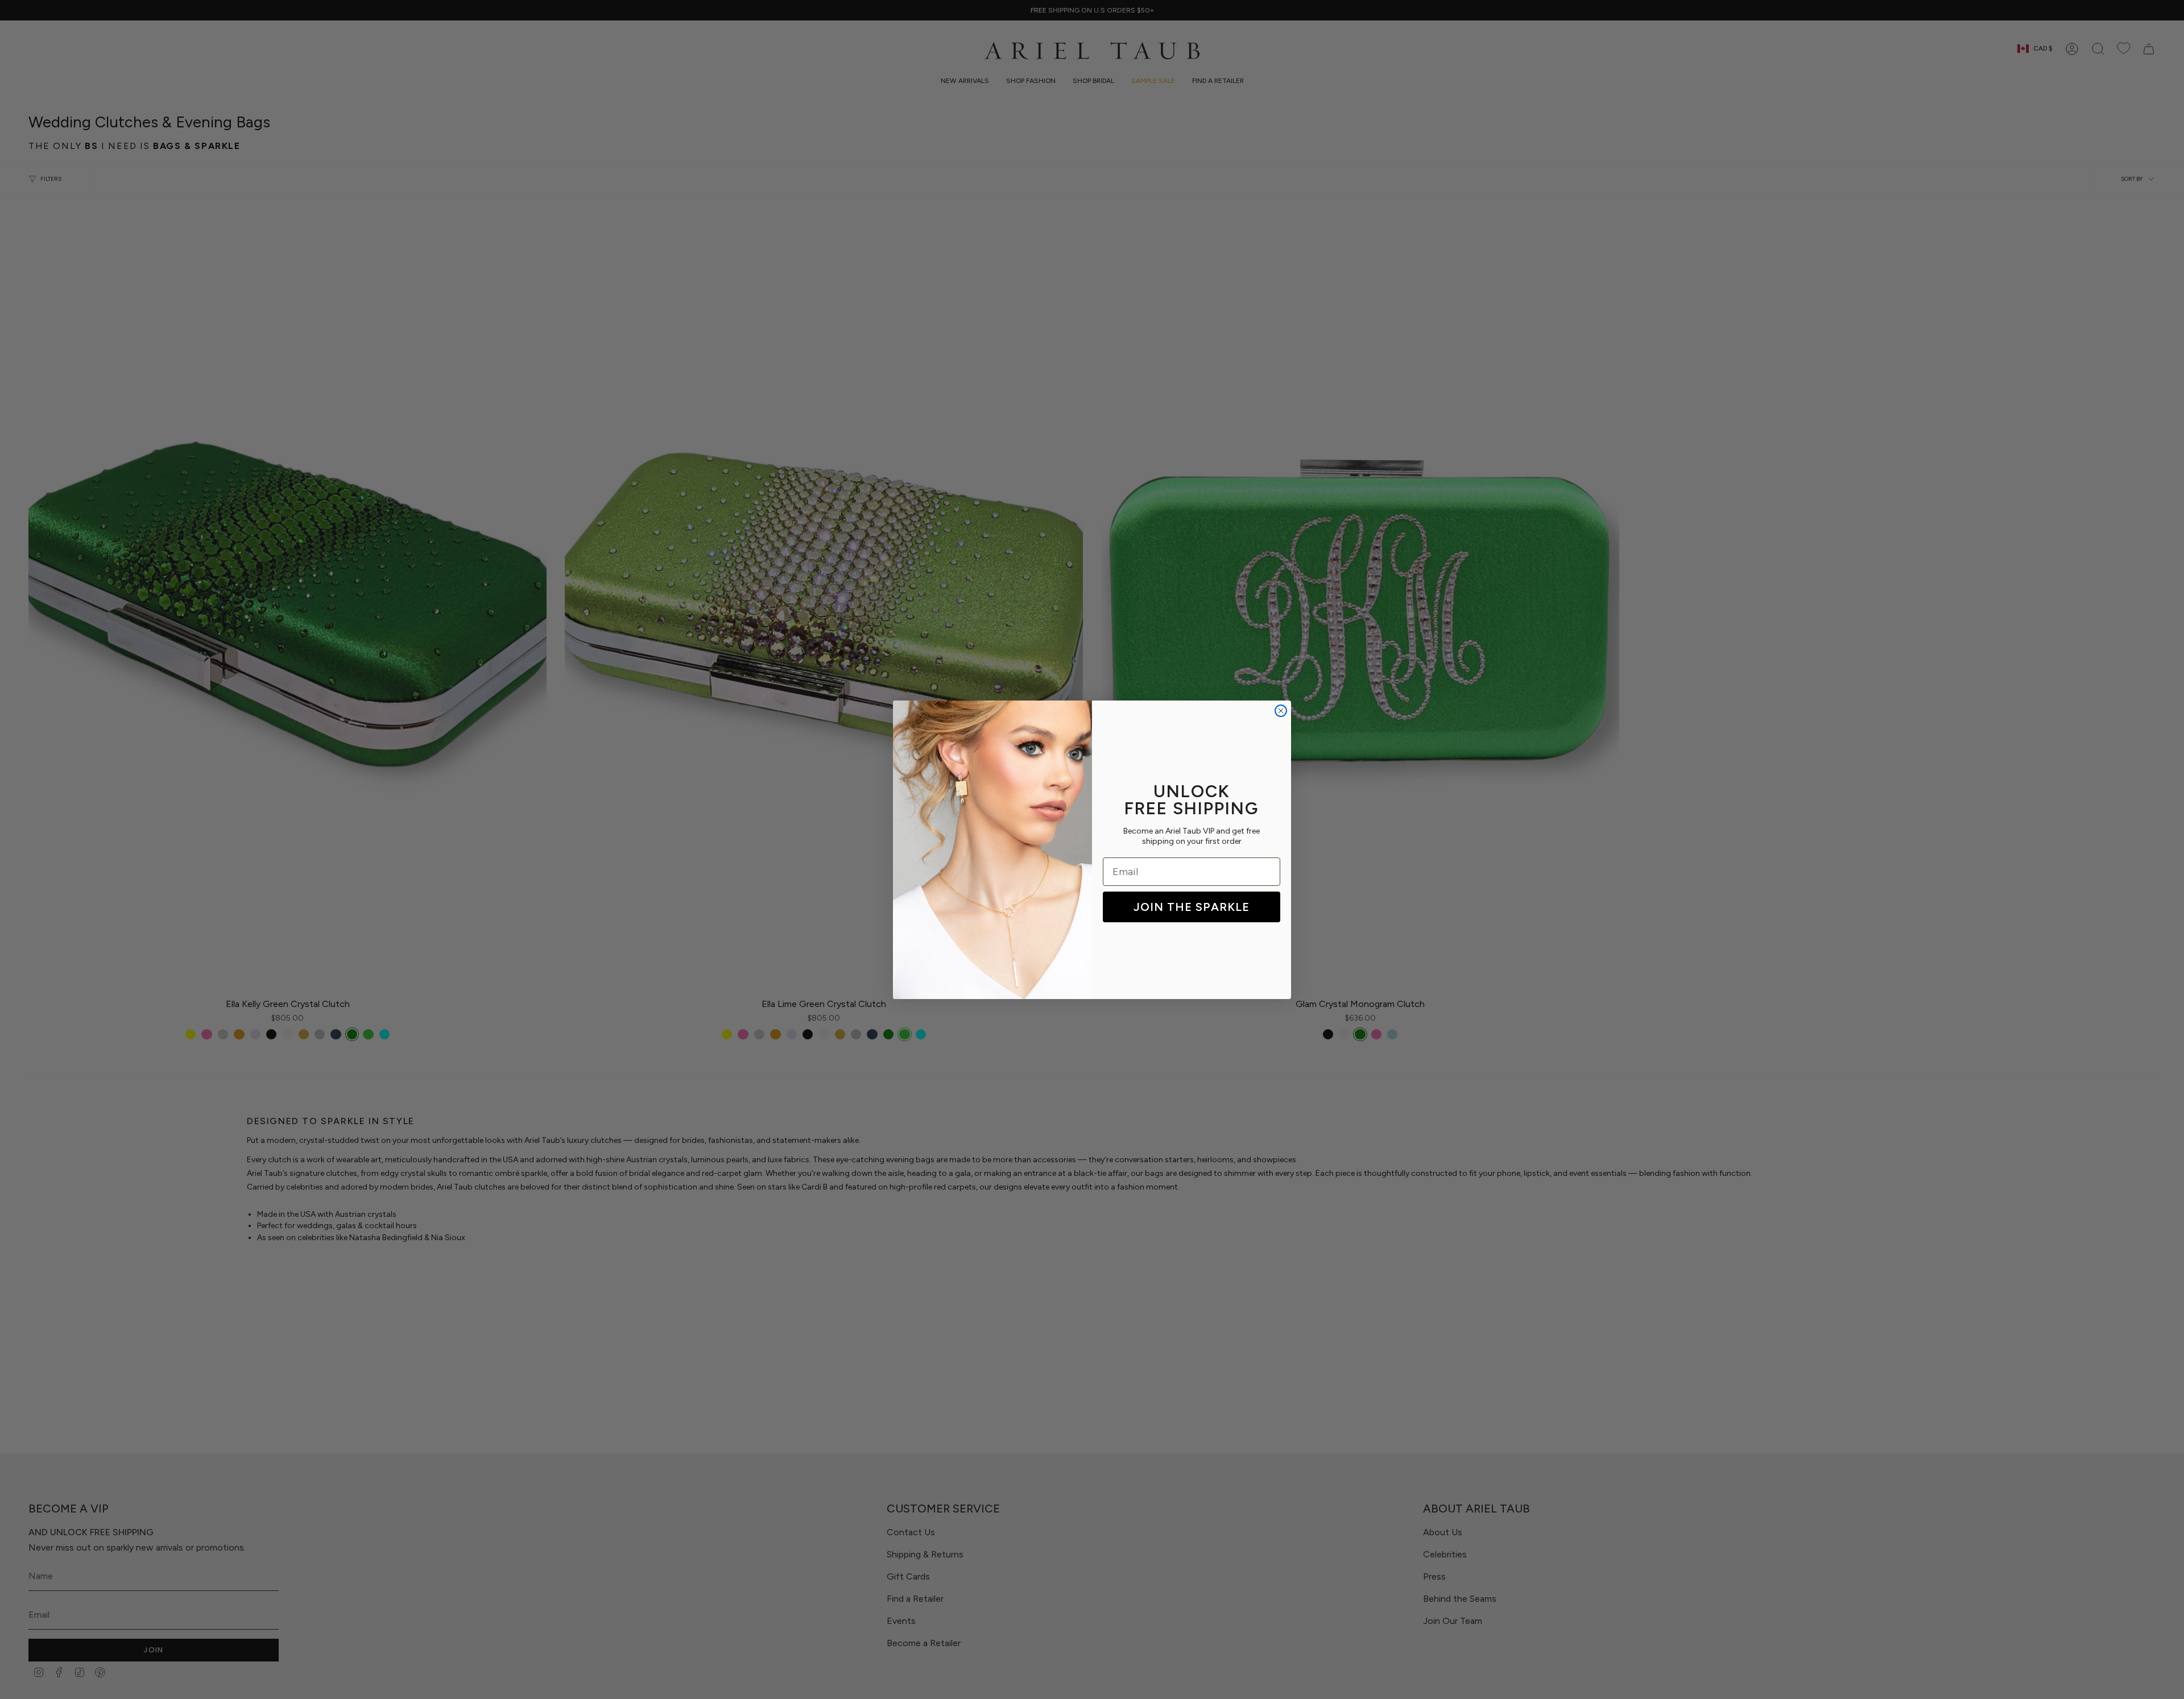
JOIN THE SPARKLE (1192, 907)
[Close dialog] (1281, 711)
